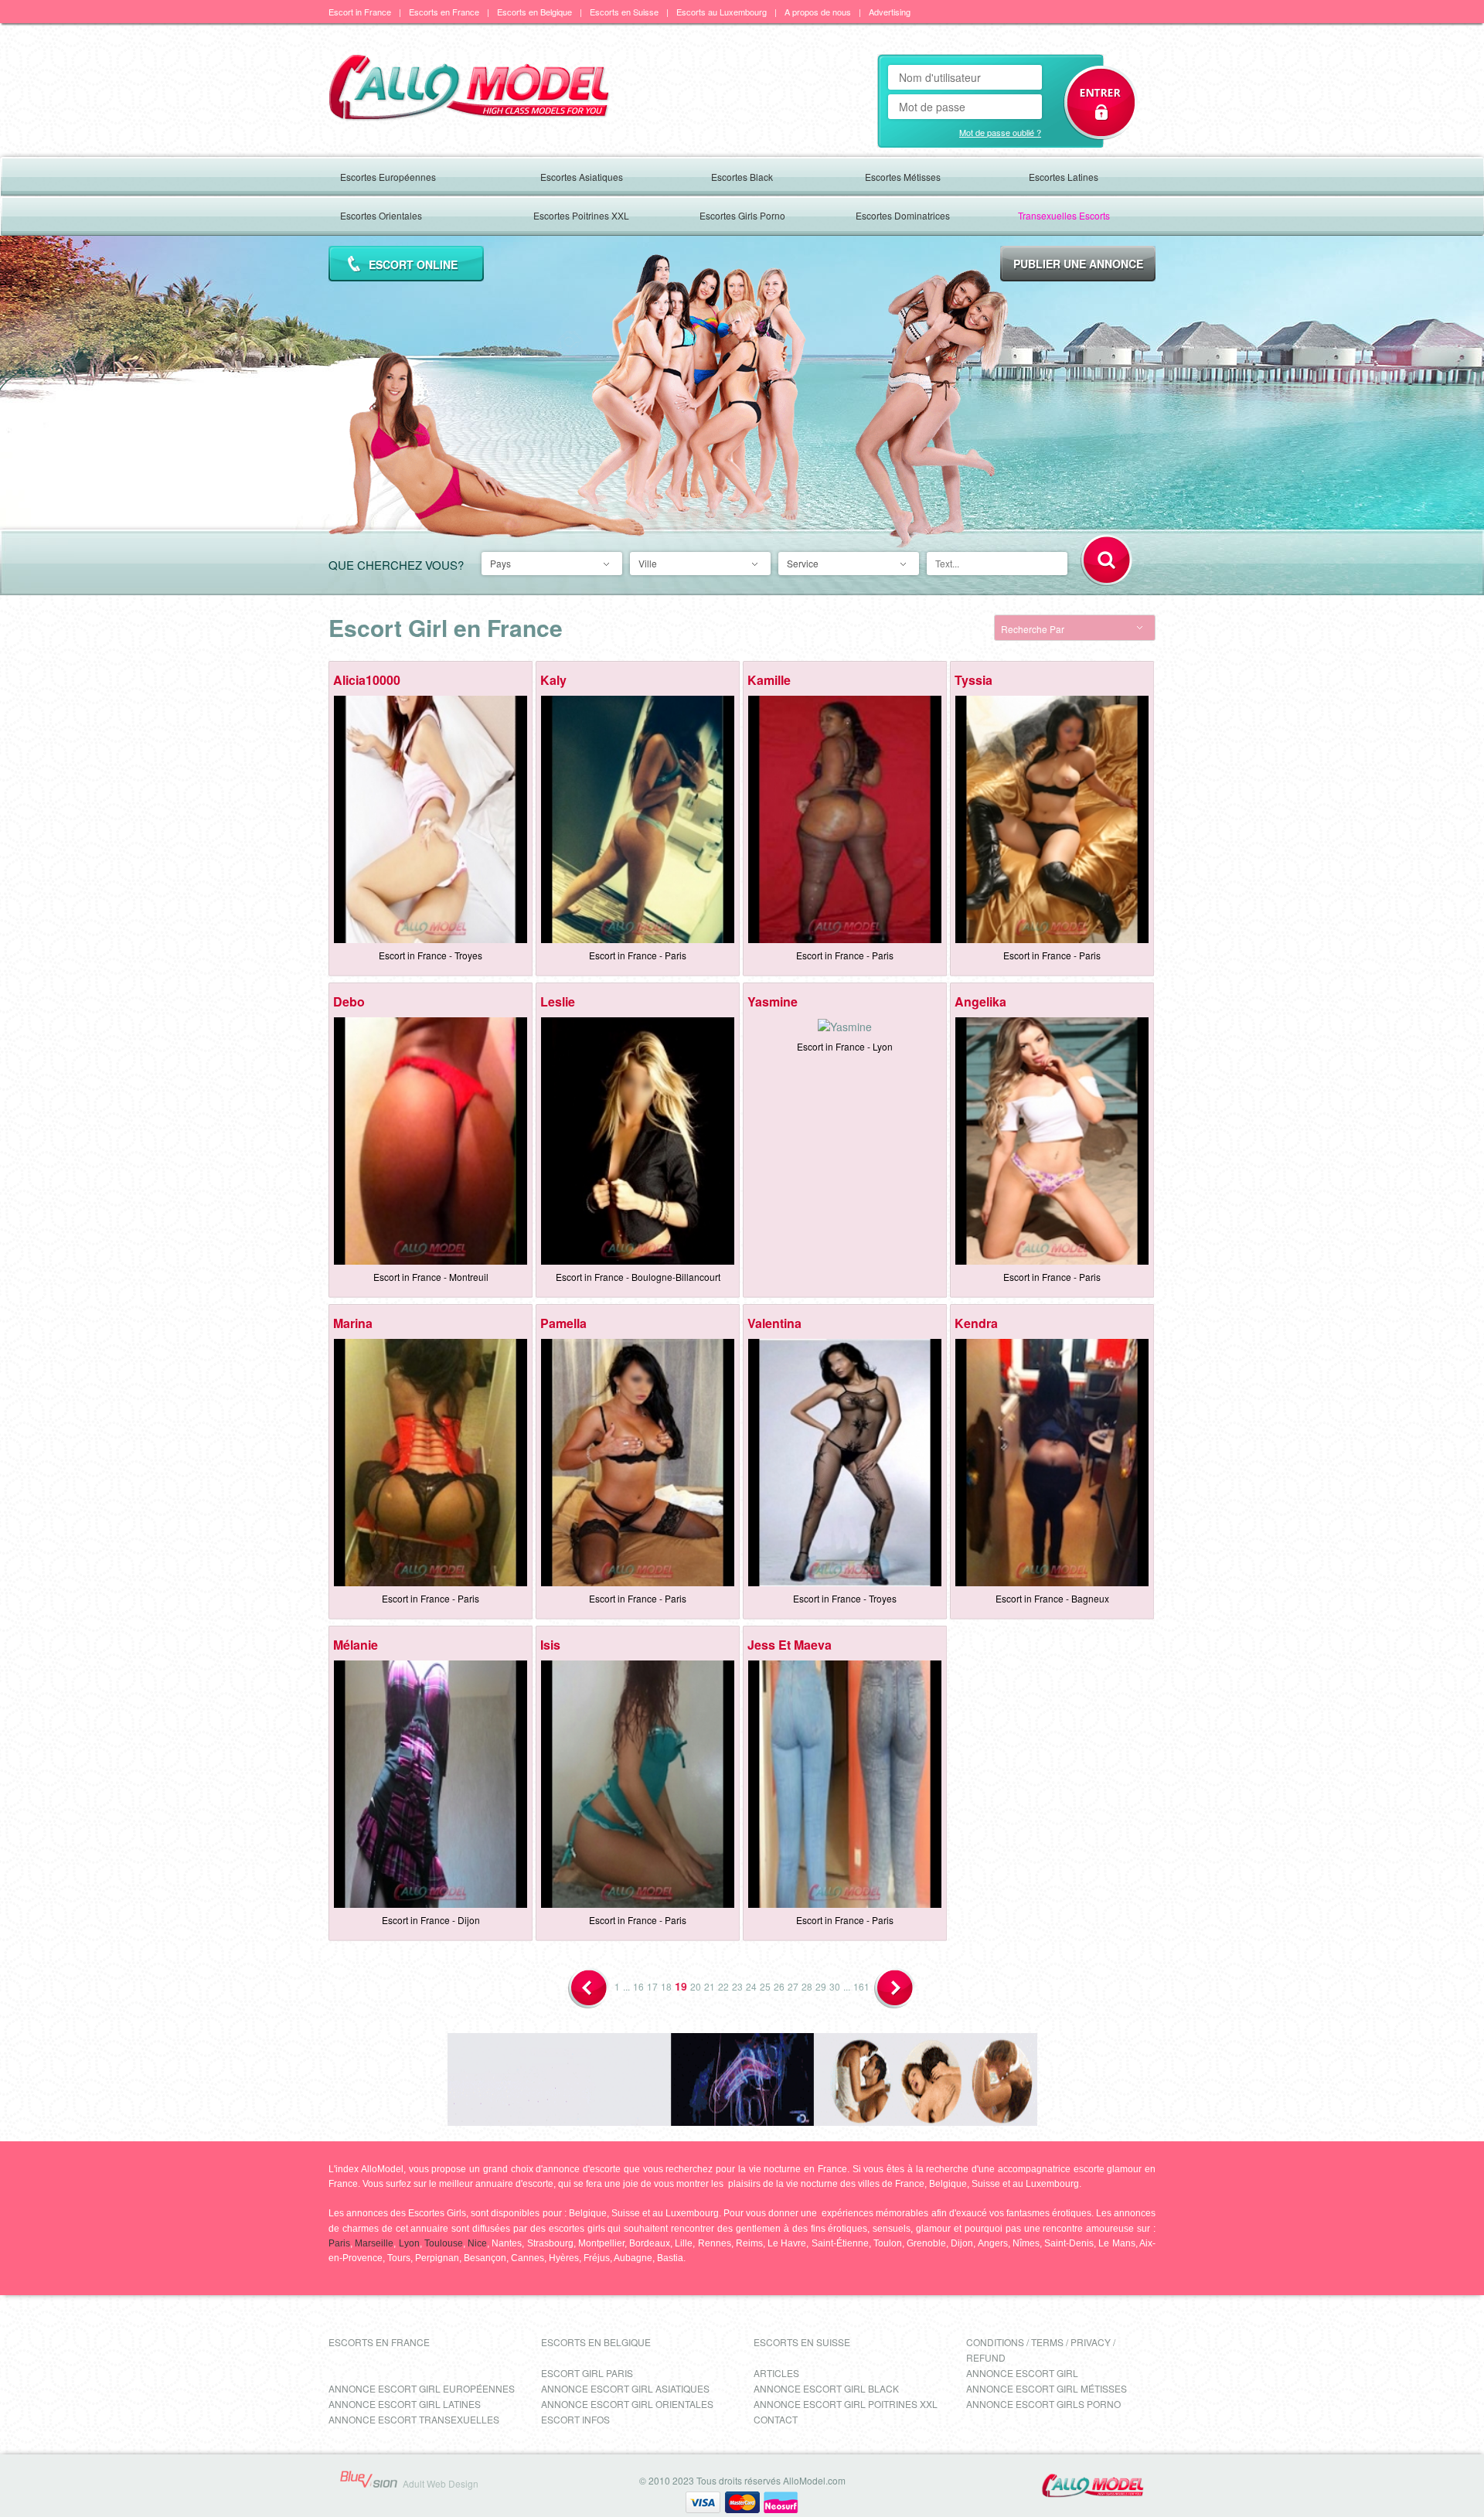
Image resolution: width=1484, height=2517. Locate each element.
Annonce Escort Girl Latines (405, 2404)
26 (779, 1986)
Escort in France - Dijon (431, 1920)
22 (723, 1986)
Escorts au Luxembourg (722, 12)
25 (765, 1986)
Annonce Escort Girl (1022, 2373)
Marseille (374, 2243)
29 (821, 1986)
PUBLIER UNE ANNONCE (1078, 264)
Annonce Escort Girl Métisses (1047, 2388)
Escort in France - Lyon (845, 1046)
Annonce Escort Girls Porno (1043, 2404)
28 (807, 1986)
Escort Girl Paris (587, 2373)
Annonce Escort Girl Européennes (422, 2388)
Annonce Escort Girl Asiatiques (625, 2388)
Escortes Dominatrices (903, 215)
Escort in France (360, 12)
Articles (776, 2373)
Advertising (890, 12)
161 (861, 1986)
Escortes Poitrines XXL (581, 215)
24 (751, 1986)
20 (696, 1986)
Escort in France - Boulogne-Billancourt (638, 1277)
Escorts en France (444, 12)
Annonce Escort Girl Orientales (627, 2404)
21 (710, 1986)
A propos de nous (818, 12)
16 (638, 1986)
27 (793, 1986)
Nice (477, 2243)
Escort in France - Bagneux (1052, 1598)
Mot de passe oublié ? (1000, 132)
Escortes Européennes (388, 177)
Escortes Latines (1064, 177)
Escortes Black (742, 177)
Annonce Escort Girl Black (826, 2388)
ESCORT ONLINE (413, 264)
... (626, 1986)
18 (666, 1986)
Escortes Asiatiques (582, 177)
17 (652, 1986)
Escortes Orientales (381, 215)
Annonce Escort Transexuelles (414, 2419)
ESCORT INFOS (575, 2419)
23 (737, 1986)
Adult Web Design (441, 2483)
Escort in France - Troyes (431, 955)
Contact (776, 2419)
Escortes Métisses (903, 177)
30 (835, 1986)
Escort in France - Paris (638, 955)
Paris (339, 2243)
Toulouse (444, 2243)
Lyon (409, 2243)
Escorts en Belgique (534, 12)
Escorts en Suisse (624, 12)
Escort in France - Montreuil (431, 1277)
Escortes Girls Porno (742, 215)
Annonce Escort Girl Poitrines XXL (846, 2404)
